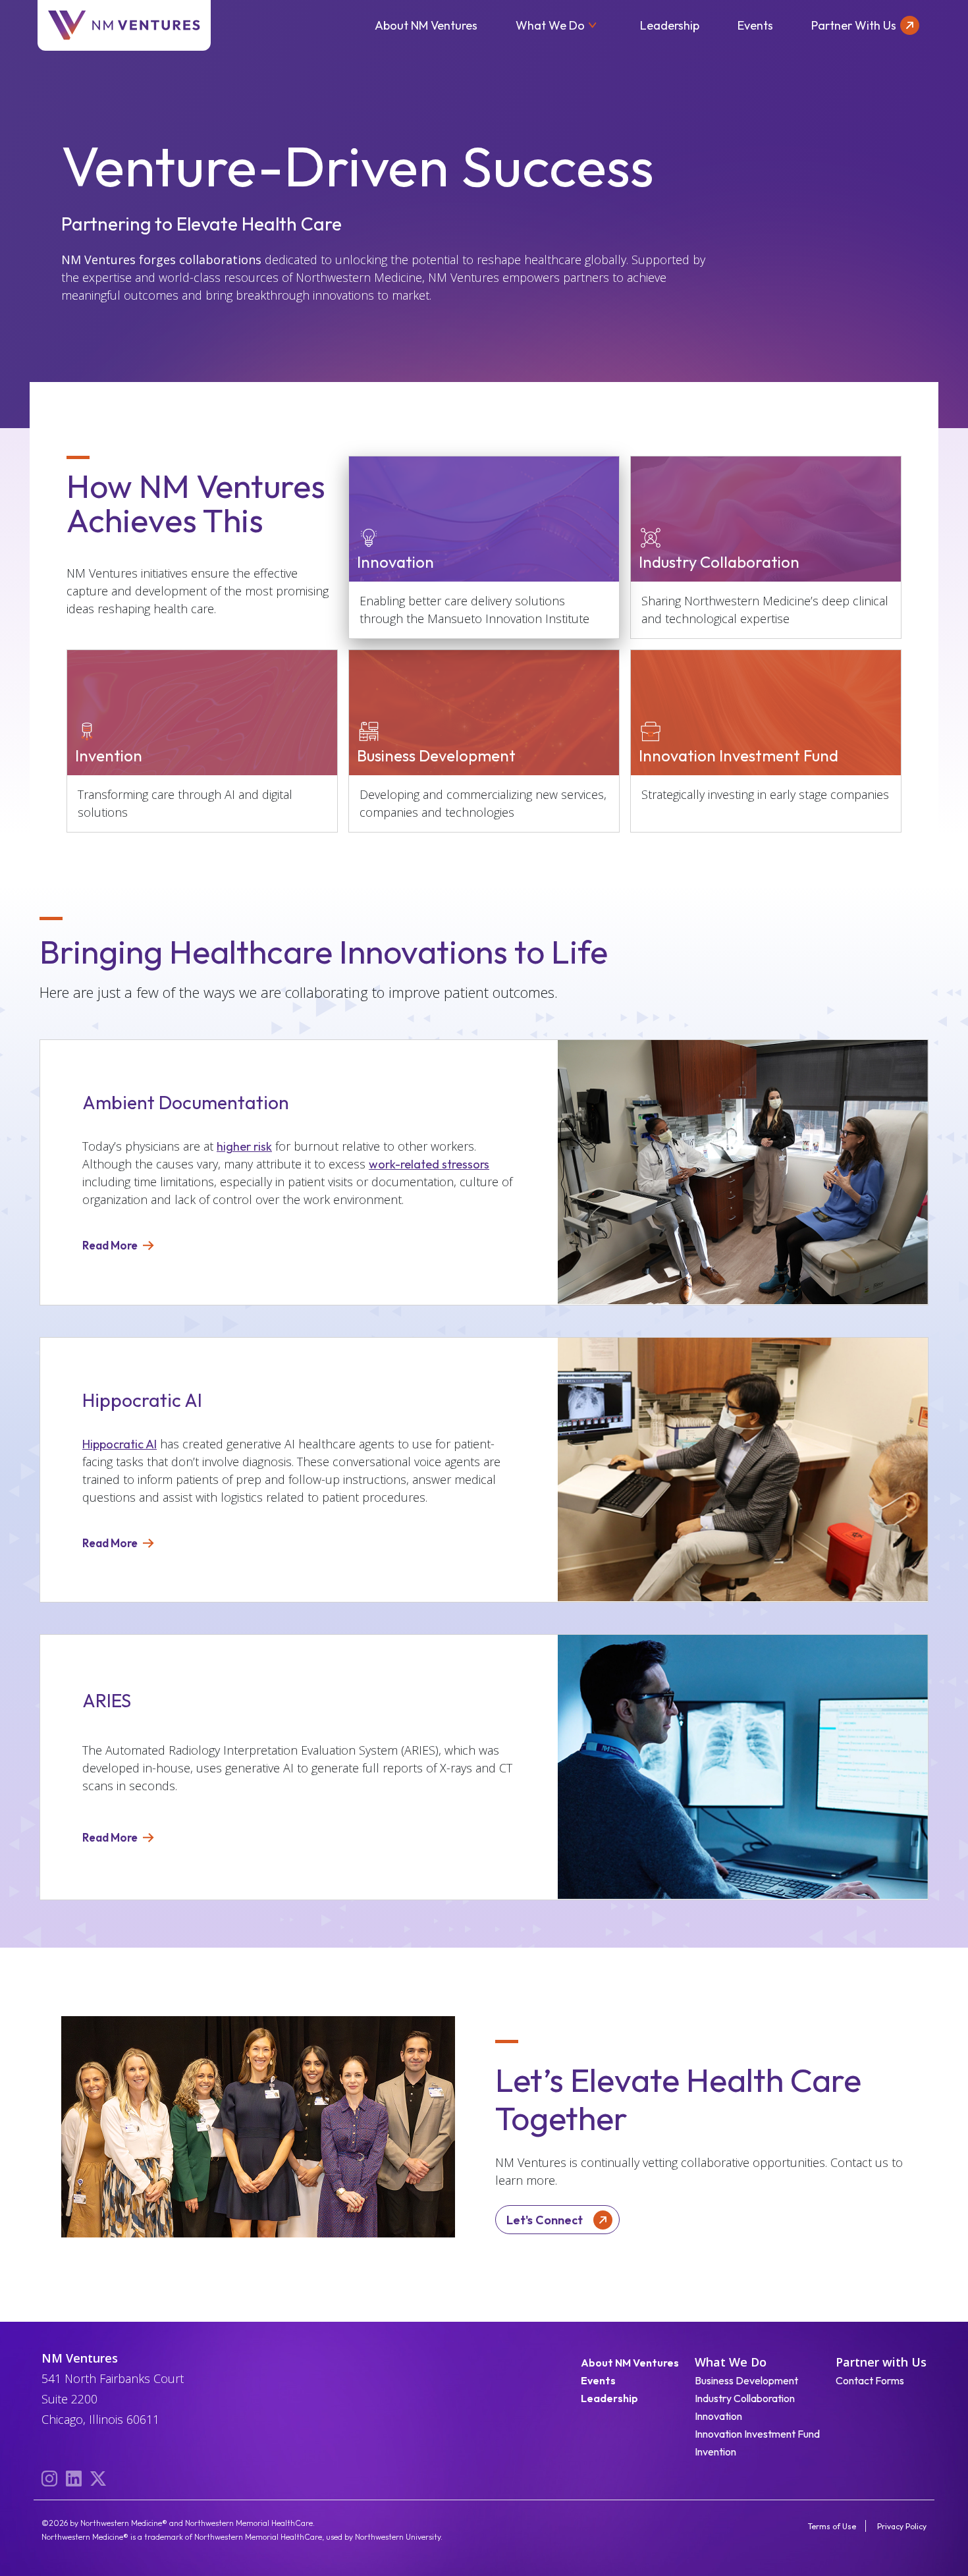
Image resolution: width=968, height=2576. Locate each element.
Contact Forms (870, 2380)
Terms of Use (832, 2526)
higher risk (244, 1146)
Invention (715, 2452)
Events (755, 25)
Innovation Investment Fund (757, 2434)
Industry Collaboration (745, 2398)
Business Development (746, 2380)
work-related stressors (429, 1164)
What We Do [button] (550, 25)
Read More (110, 1245)
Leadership (670, 25)
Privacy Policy (902, 2526)
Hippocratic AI (120, 1444)
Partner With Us (854, 25)
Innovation (718, 2416)
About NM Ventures (426, 25)
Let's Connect (545, 2220)
